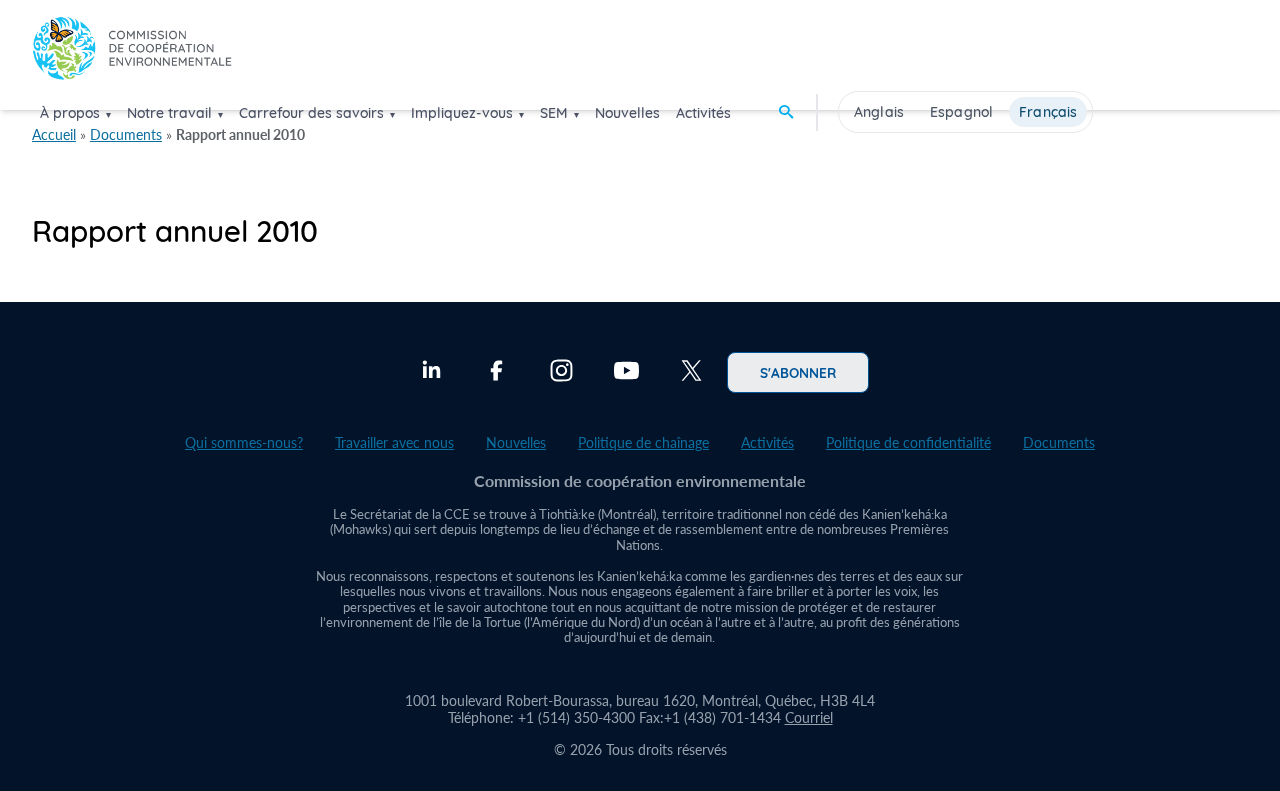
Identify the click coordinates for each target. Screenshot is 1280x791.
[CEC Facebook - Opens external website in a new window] (496, 373)
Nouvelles (627, 113)
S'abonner (798, 372)
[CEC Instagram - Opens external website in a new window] (561, 373)
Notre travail (169, 113)
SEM (554, 113)
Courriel (809, 717)
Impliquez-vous (462, 113)
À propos (70, 113)
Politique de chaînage (643, 442)
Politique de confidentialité (908, 442)
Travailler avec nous (394, 442)
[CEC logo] (132, 53)
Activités (703, 113)
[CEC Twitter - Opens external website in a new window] (691, 373)
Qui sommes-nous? (244, 442)
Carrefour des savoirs (311, 113)
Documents (126, 134)
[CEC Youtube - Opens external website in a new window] (626, 373)
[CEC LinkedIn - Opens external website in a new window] (431, 373)
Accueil (54, 134)
